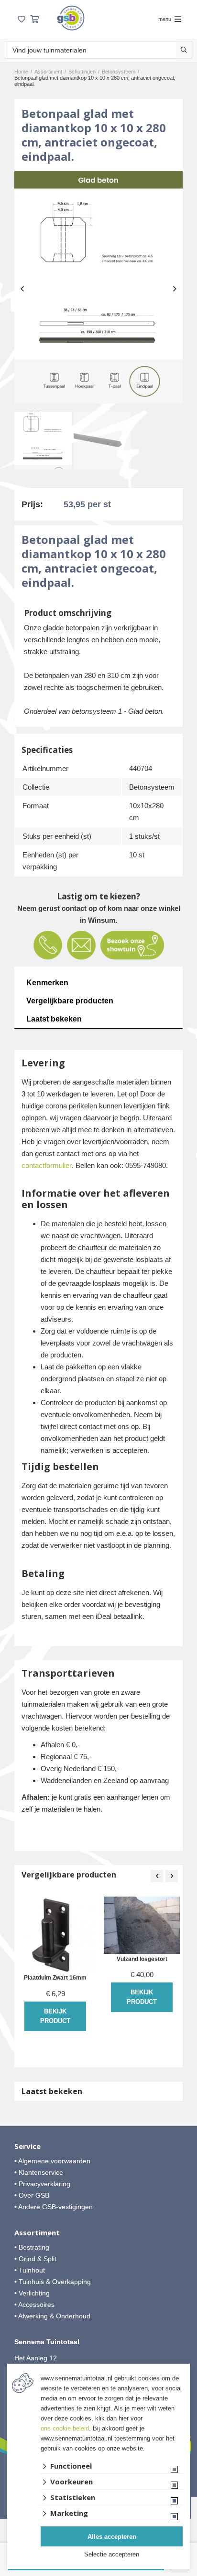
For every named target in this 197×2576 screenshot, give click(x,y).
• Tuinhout (30, 2270)
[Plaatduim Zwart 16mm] (55, 1935)
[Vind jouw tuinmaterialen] (184, 50)
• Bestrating (32, 2247)
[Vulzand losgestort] (142, 1925)
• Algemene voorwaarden (52, 2161)
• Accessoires (34, 2305)
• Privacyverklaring (42, 2184)
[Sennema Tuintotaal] (71, 18)
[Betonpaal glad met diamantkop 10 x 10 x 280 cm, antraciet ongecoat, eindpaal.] (98, 287)
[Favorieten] (22, 19)
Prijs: (32, 504)
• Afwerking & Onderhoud (52, 2316)
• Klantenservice (39, 2172)
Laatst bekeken (54, 1019)
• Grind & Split (35, 2259)
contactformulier (47, 1165)
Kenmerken (47, 983)
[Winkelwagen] (34, 19)
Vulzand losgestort (142, 1959)
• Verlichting (32, 2293)
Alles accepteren (112, 2537)
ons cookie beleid (65, 2428)
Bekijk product (55, 2016)
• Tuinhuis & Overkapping (53, 2282)
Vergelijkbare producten (70, 1001)
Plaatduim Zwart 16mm (55, 1978)
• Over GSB (32, 2195)
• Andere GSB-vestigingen (54, 2207)
